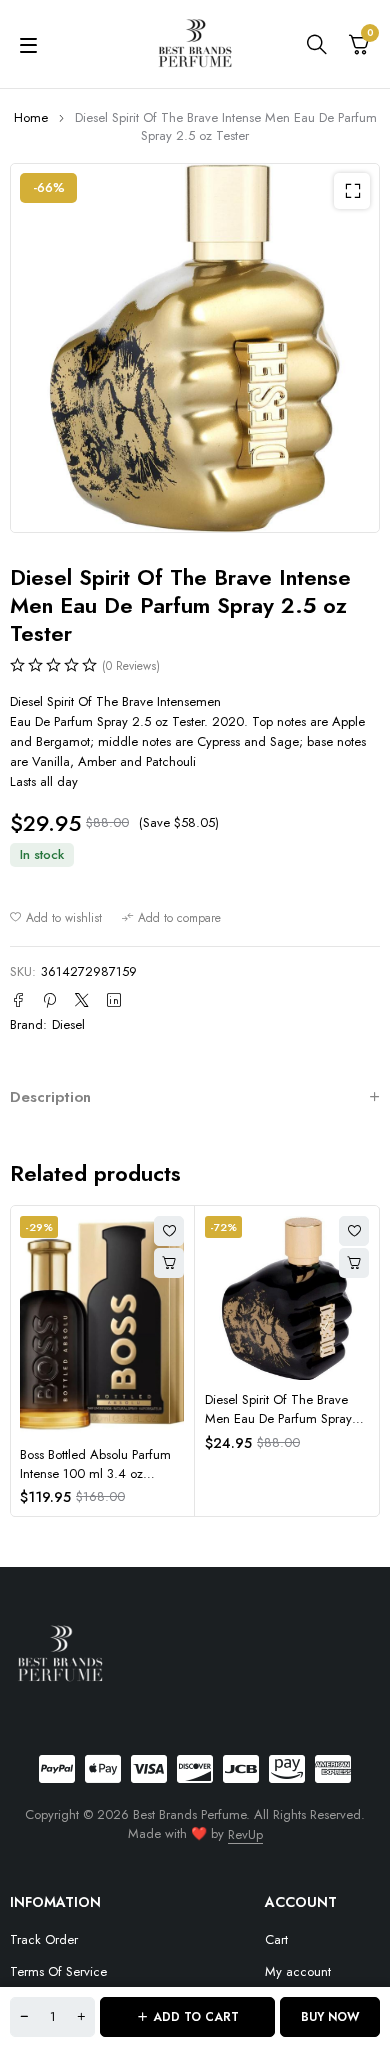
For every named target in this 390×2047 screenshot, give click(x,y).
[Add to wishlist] (56, 918)
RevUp (245, 1834)
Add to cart (196, 2017)
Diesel (68, 1024)
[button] (352, 191)
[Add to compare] (171, 918)
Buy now (330, 2017)
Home (31, 117)
